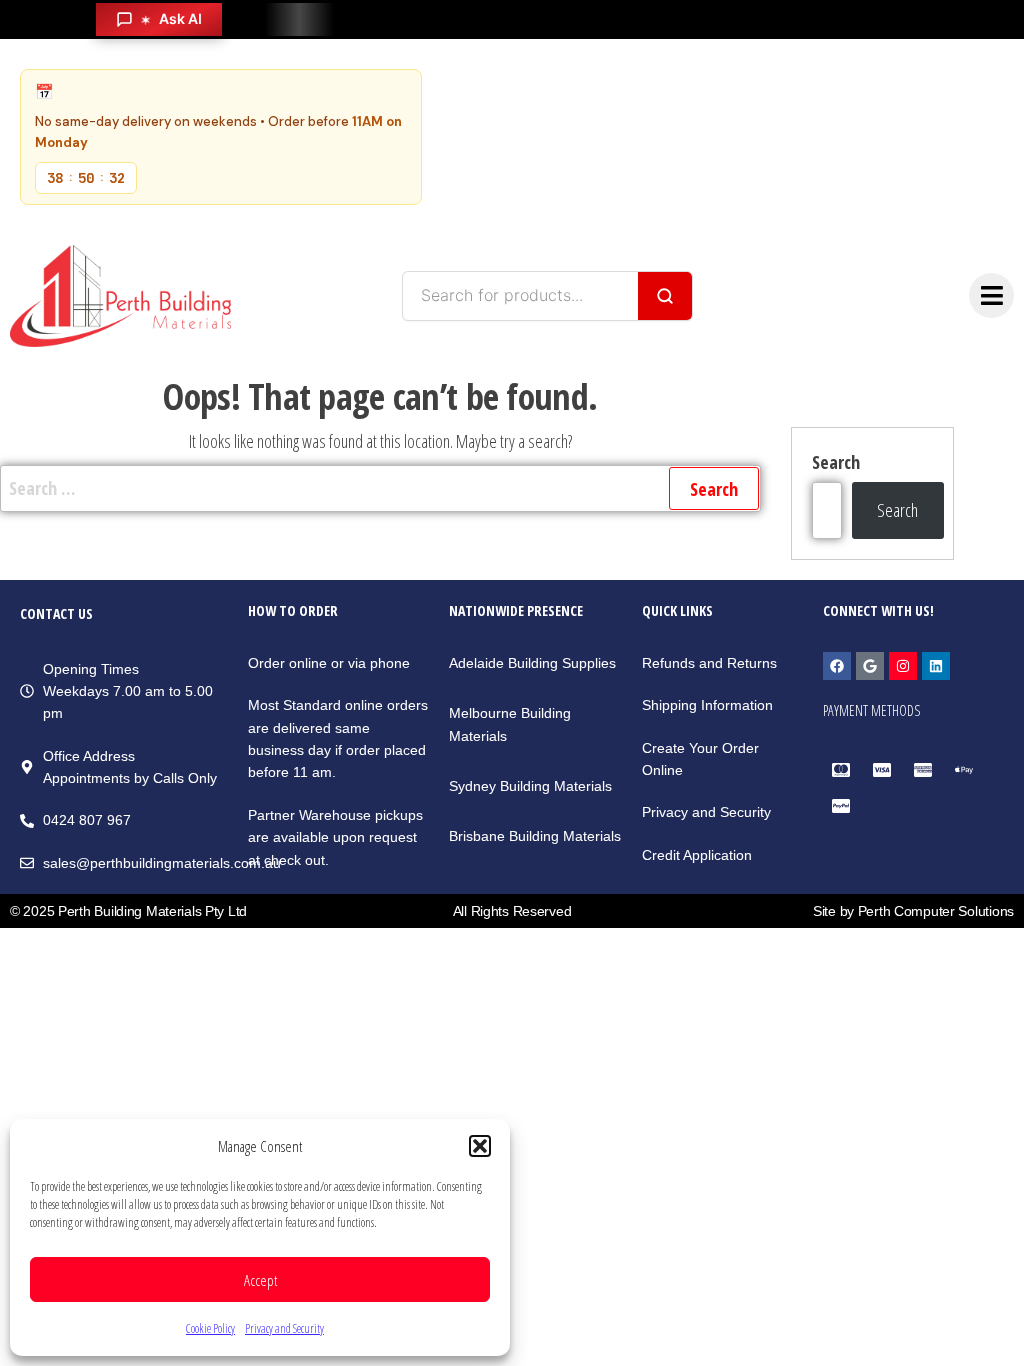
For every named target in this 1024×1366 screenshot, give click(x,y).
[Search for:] (380, 488)
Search (836, 462)
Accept (260, 1280)
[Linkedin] (936, 666)
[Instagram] (903, 666)
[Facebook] (837, 666)
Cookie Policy (210, 1328)
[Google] (870, 666)
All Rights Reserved (512, 911)
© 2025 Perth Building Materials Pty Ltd (128, 911)
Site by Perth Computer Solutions (913, 911)
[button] (480, 1146)
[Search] (665, 296)
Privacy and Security (284, 1328)
